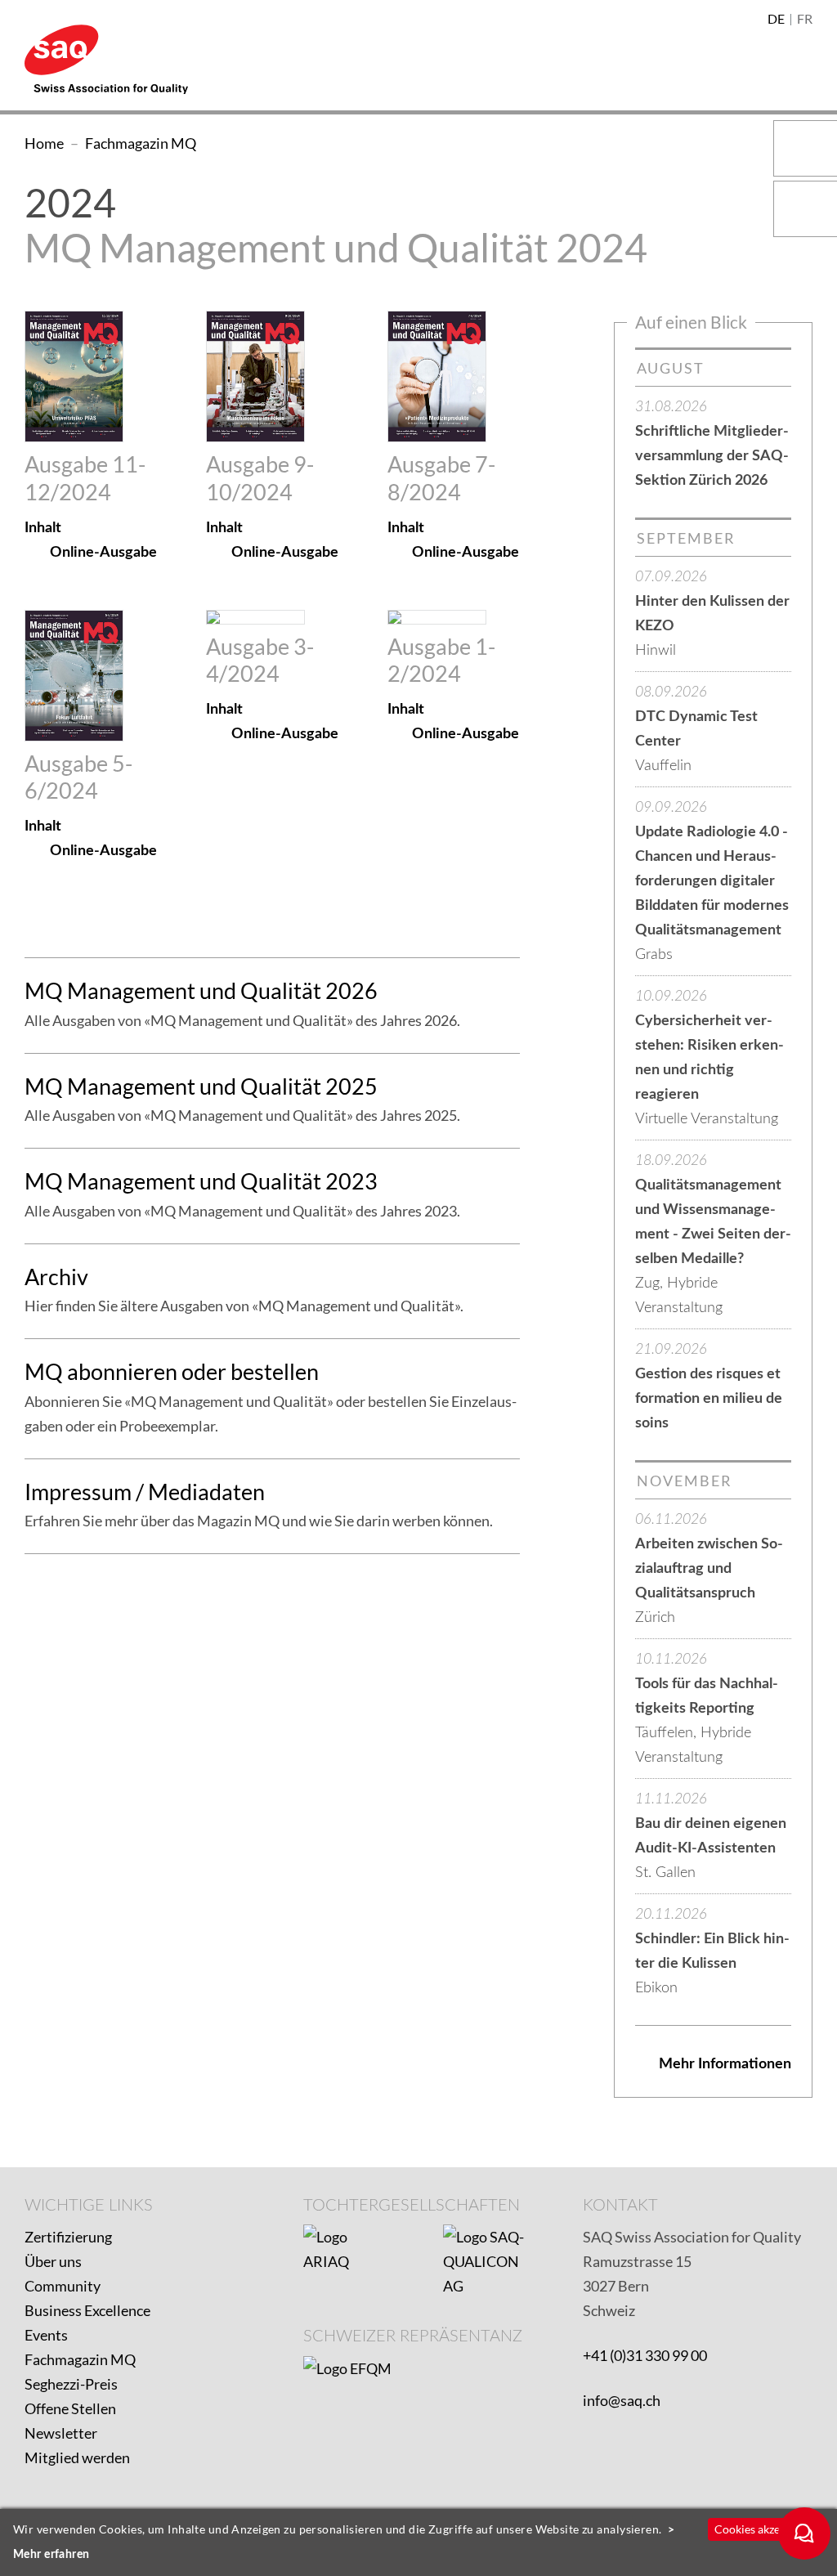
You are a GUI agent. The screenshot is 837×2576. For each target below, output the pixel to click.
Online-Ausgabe (103, 553)
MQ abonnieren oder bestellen (172, 1371)
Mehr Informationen (725, 2064)
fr (805, 20)
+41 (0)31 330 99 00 (645, 2355)
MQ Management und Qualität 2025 (201, 1086)
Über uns (53, 2261)
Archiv (56, 1277)
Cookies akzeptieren (765, 2529)
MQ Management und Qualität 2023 (201, 1181)
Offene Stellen (70, 2408)
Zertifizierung (68, 2237)
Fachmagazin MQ (80, 2359)
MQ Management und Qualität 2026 (201, 990)
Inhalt (43, 528)
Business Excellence (87, 2310)
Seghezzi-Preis (71, 2384)
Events (46, 2335)
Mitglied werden (77, 2457)
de (776, 20)
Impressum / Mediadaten (145, 1492)
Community (63, 2286)
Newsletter (61, 2433)
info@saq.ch (622, 2400)
